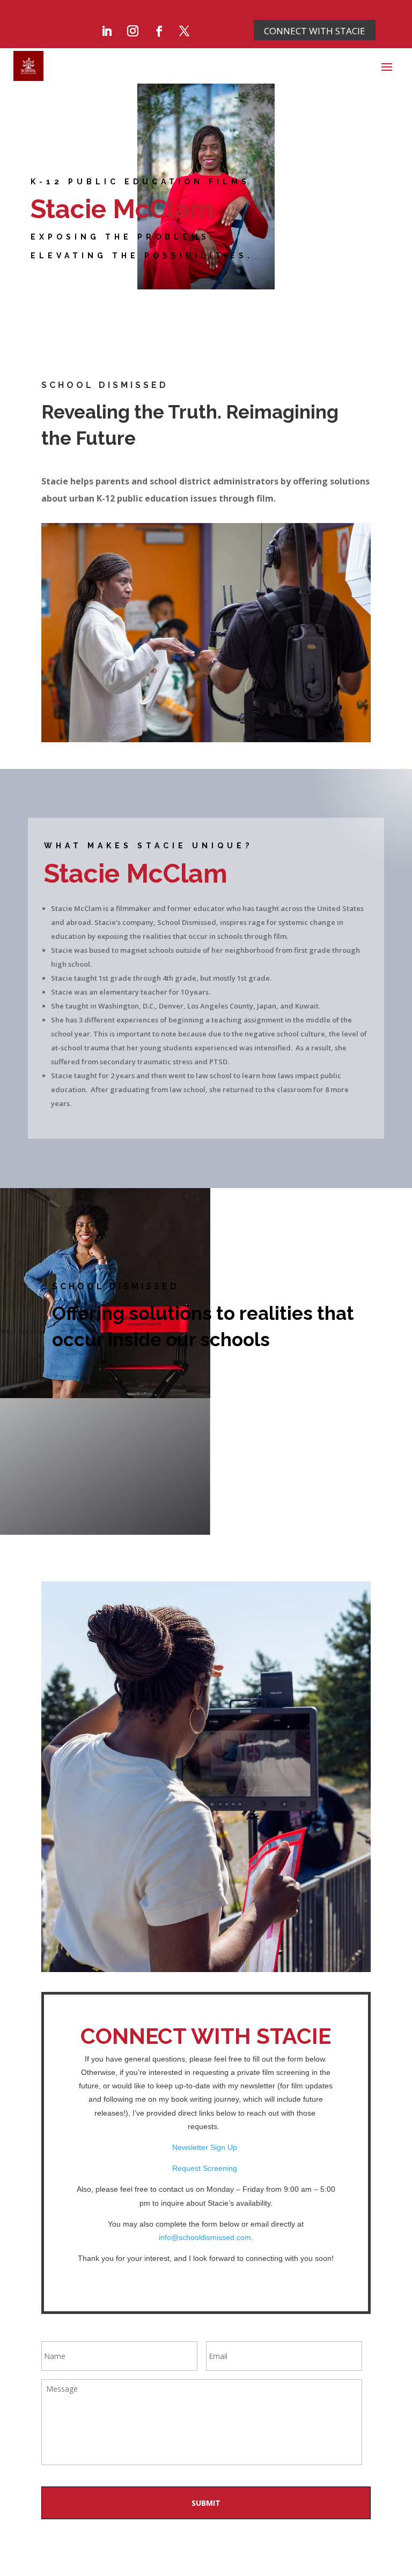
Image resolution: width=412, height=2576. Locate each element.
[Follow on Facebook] (159, 31)
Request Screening (206, 2168)
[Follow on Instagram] (133, 31)
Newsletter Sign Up (206, 2147)
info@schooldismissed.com (205, 2237)
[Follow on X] (185, 31)
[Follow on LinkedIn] (107, 31)
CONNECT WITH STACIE (315, 31)
